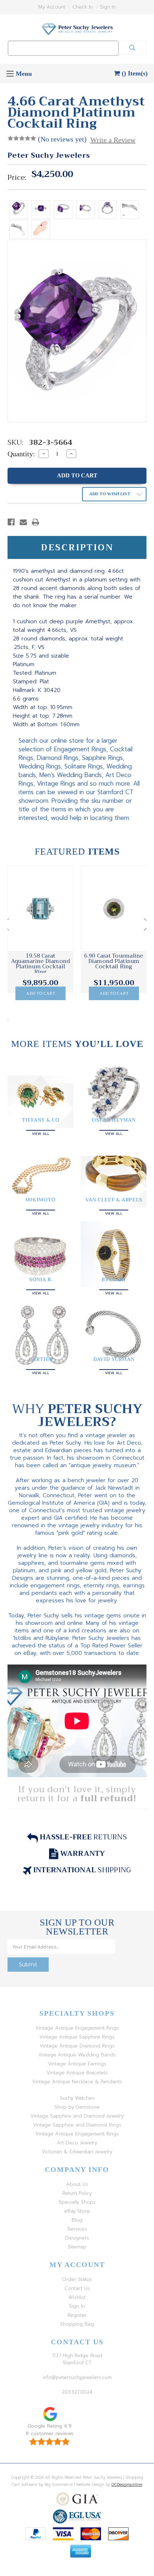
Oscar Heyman (114, 1120)
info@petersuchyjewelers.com (77, 2377)
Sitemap (77, 2247)
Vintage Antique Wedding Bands (77, 2055)
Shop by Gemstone (77, 2107)
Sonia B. (41, 1279)
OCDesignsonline (127, 2485)
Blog (77, 2220)
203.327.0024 (77, 2392)
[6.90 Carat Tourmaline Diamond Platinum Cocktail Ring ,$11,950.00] (40, 909)
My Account (52, 7)
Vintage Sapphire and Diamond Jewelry (77, 2116)
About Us (77, 2184)
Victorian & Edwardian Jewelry (77, 2152)
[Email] (23, 522)
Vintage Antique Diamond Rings (77, 2046)
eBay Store (77, 2211)
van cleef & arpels (114, 1200)
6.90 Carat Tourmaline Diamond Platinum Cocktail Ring (40, 961)
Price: (17, 178)
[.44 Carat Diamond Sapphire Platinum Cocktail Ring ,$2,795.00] (114, 909)
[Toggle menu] (10, 73)
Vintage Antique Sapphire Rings (77, 2037)
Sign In (108, 7)
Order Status (77, 2279)
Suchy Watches (77, 2098)
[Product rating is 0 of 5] (22, 138)
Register (77, 2315)
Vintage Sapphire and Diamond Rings (77, 2125)
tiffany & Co (41, 1120)
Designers (77, 2238)
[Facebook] (11, 522)
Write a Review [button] (113, 140)
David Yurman (114, 1359)
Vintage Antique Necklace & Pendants (77, 2082)
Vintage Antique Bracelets (77, 2073)
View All (41, 1133)
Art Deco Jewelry (77, 2143)
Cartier (41, 1359)
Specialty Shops (77, 2202)
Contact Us (77, 2288)
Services (77, 2229)
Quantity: (21, 454)
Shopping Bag (77, 2324)
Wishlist (77, 2297)
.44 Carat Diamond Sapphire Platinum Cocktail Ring (114, 961)
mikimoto (40, 1200)
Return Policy (77, 2193)
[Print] (35, 522)
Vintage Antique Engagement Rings (77, 2028)
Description (77, 547)
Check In (83, 7)
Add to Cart (41, 993)
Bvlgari (114, 1279)
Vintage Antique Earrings (77, 2064)
